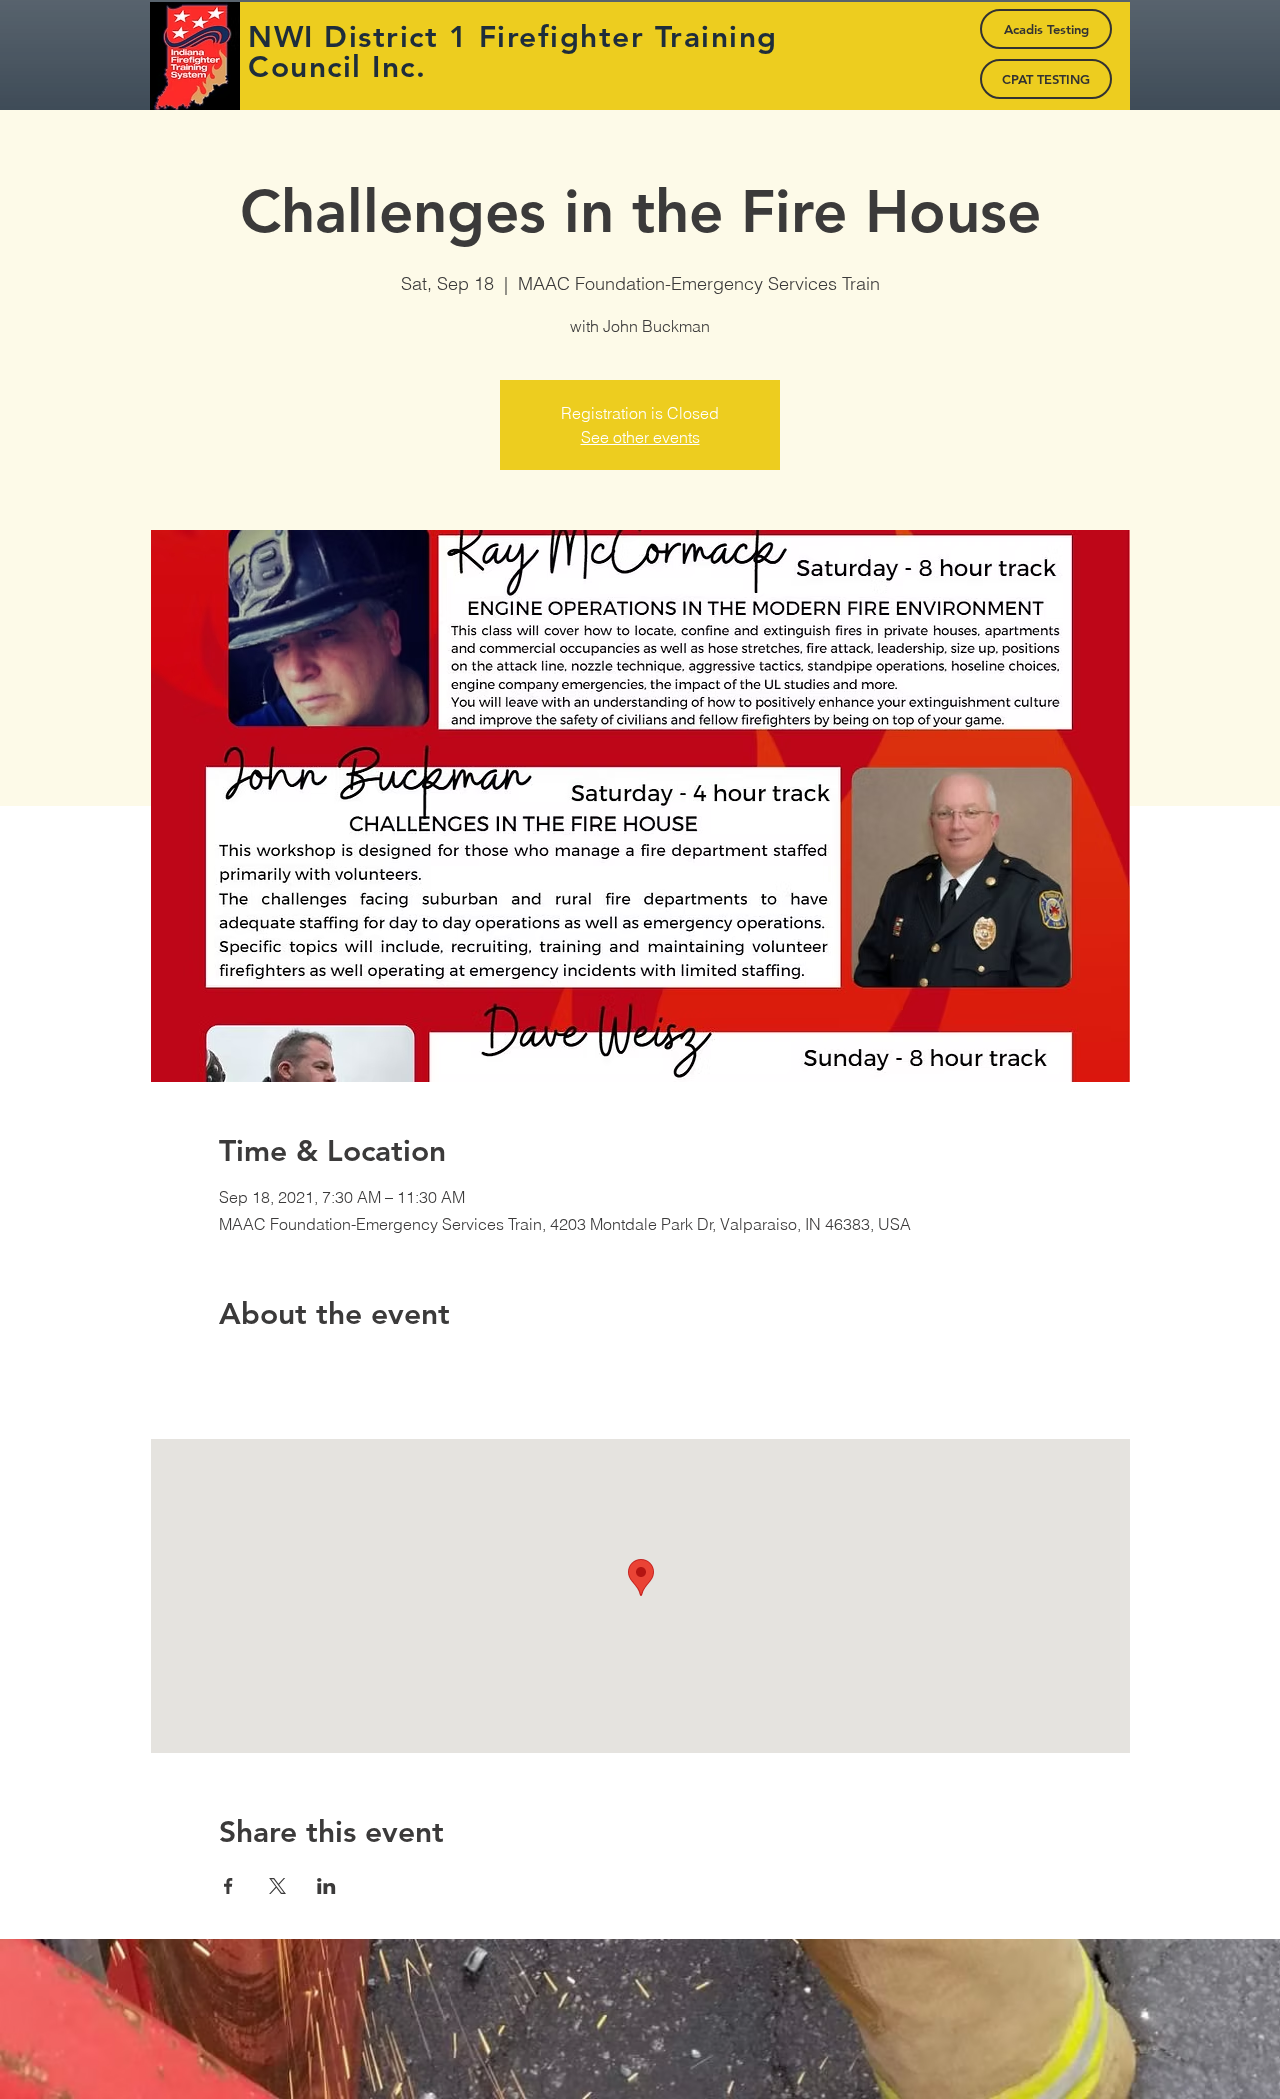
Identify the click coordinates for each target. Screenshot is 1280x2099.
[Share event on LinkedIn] (326, 1886)
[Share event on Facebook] (228, 1886)
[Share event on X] (277, 1886)
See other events (640, 437)
